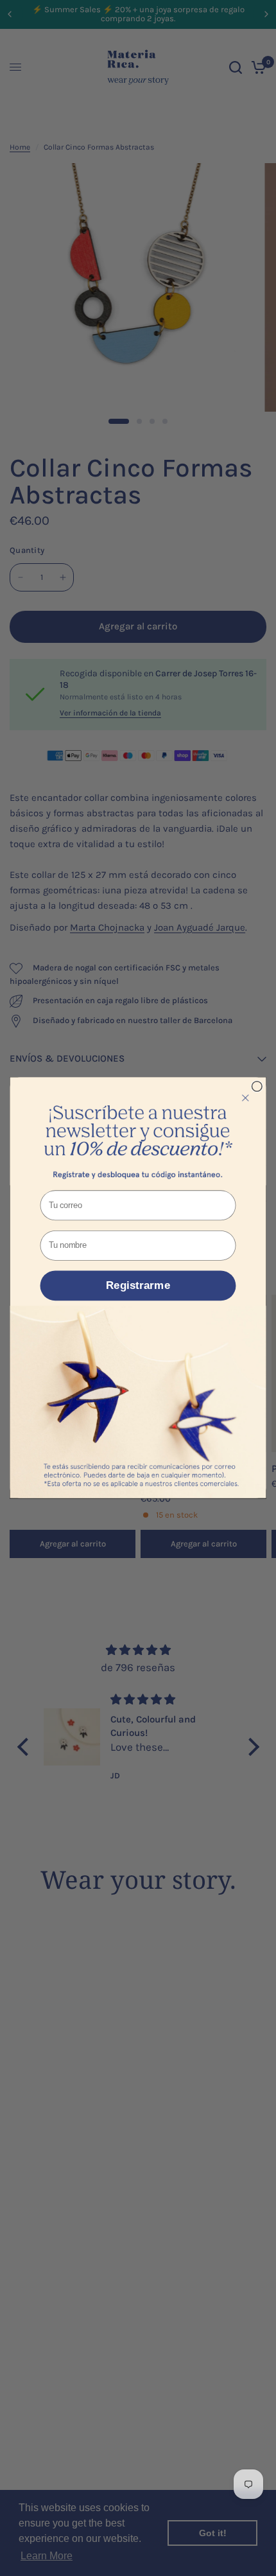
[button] (138, 1132)
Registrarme (138, 1286)
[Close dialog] (257, 1087)
